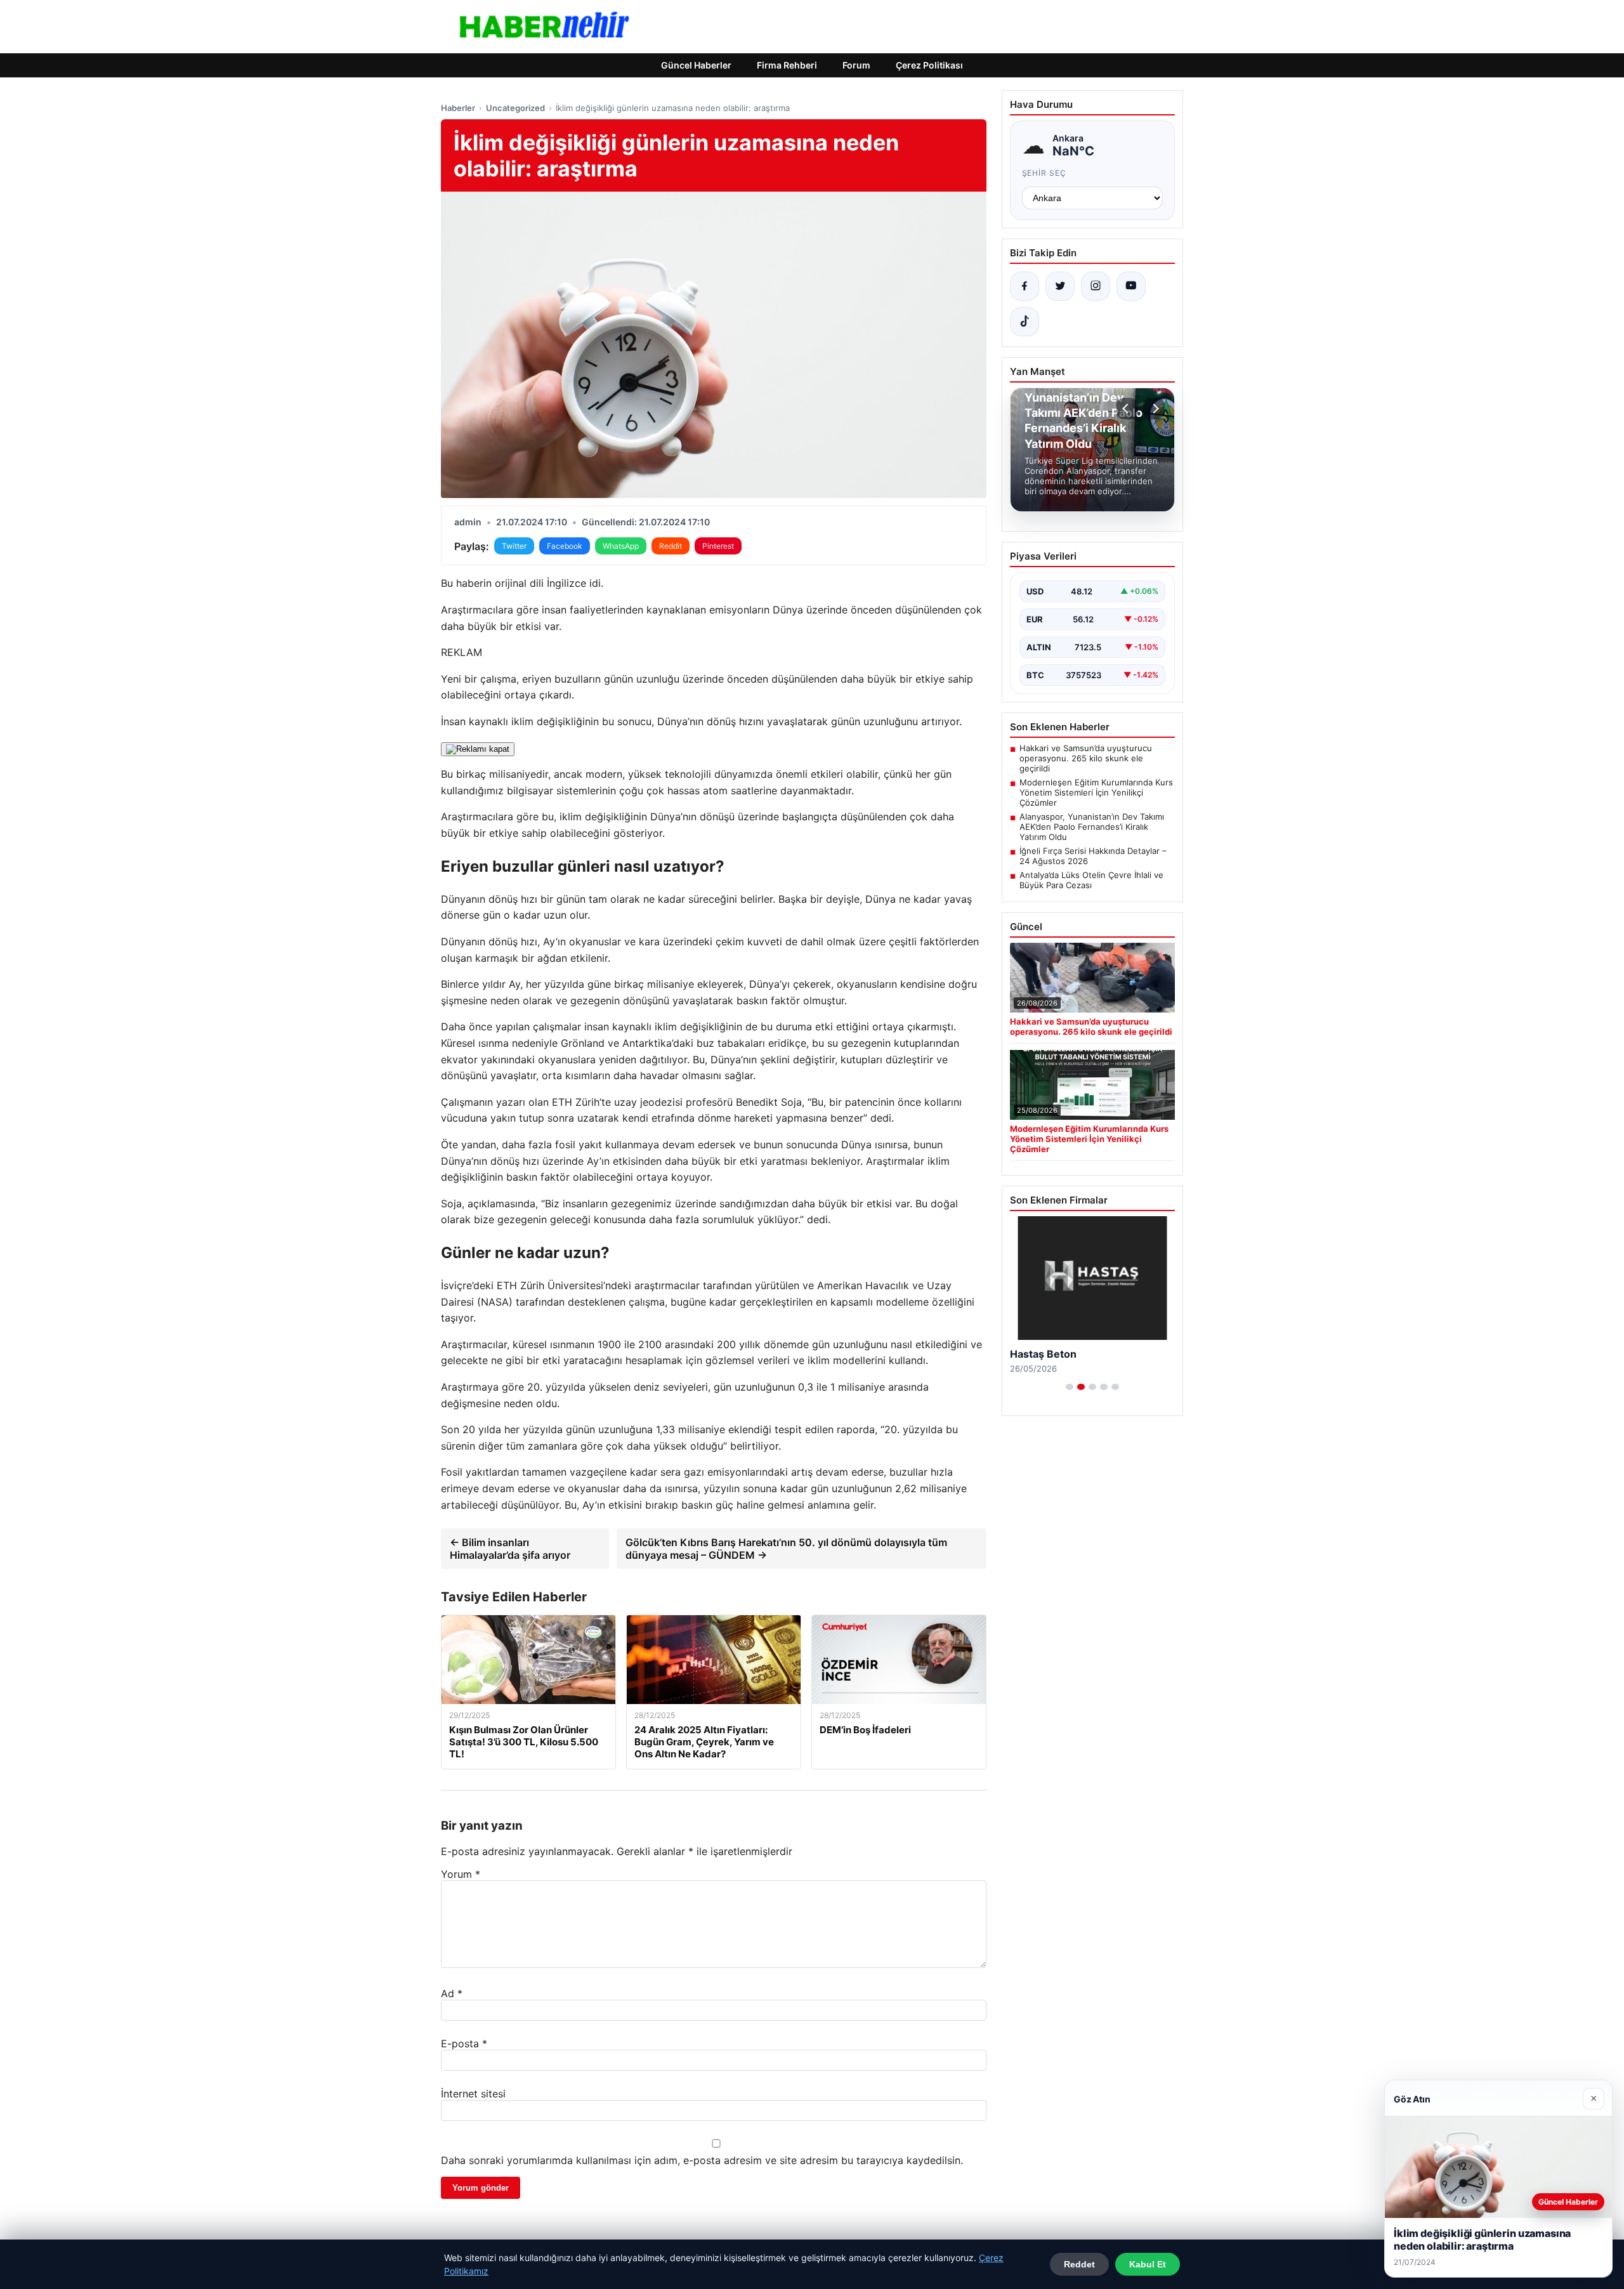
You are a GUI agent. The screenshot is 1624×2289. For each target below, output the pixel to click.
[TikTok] (1025, 322)
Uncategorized (515, 108)
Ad (452, 1993)
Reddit (671, 546)
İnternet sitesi (473, 2094)
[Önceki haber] (1127, 409)
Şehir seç (1044, 173)
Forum (856, 65)
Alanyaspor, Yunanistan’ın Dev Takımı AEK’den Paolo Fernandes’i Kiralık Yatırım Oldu (1092, 827)
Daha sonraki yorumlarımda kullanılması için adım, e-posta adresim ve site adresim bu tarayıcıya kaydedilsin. (702, 2160)
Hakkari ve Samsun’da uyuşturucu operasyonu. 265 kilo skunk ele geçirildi (1086, 758)
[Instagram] (1096, 286)
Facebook (565, 546)
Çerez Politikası (929, 65)
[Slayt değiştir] (1070, 1387)
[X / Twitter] (1060, 286)
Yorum (461, 1874)
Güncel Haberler (696, 65)
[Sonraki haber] (1154, 409)
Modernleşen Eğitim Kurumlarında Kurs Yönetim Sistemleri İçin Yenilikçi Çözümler (1096, 792)
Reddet (1079, 2264)
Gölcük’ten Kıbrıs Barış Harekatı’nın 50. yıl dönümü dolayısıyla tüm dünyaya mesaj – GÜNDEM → (786, 1549)
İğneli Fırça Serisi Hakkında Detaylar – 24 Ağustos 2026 (1093, 856)
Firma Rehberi (787, 65)
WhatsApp (621, 546)
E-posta (464, 2043)
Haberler (458, 108)
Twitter (514, 546)
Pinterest (718, 546)
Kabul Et (1148, 2264)
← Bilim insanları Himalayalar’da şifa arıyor (510, 1549)
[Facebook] (1025, 286)
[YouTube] (1131, 286)
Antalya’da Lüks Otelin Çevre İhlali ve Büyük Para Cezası (1091, 880)
